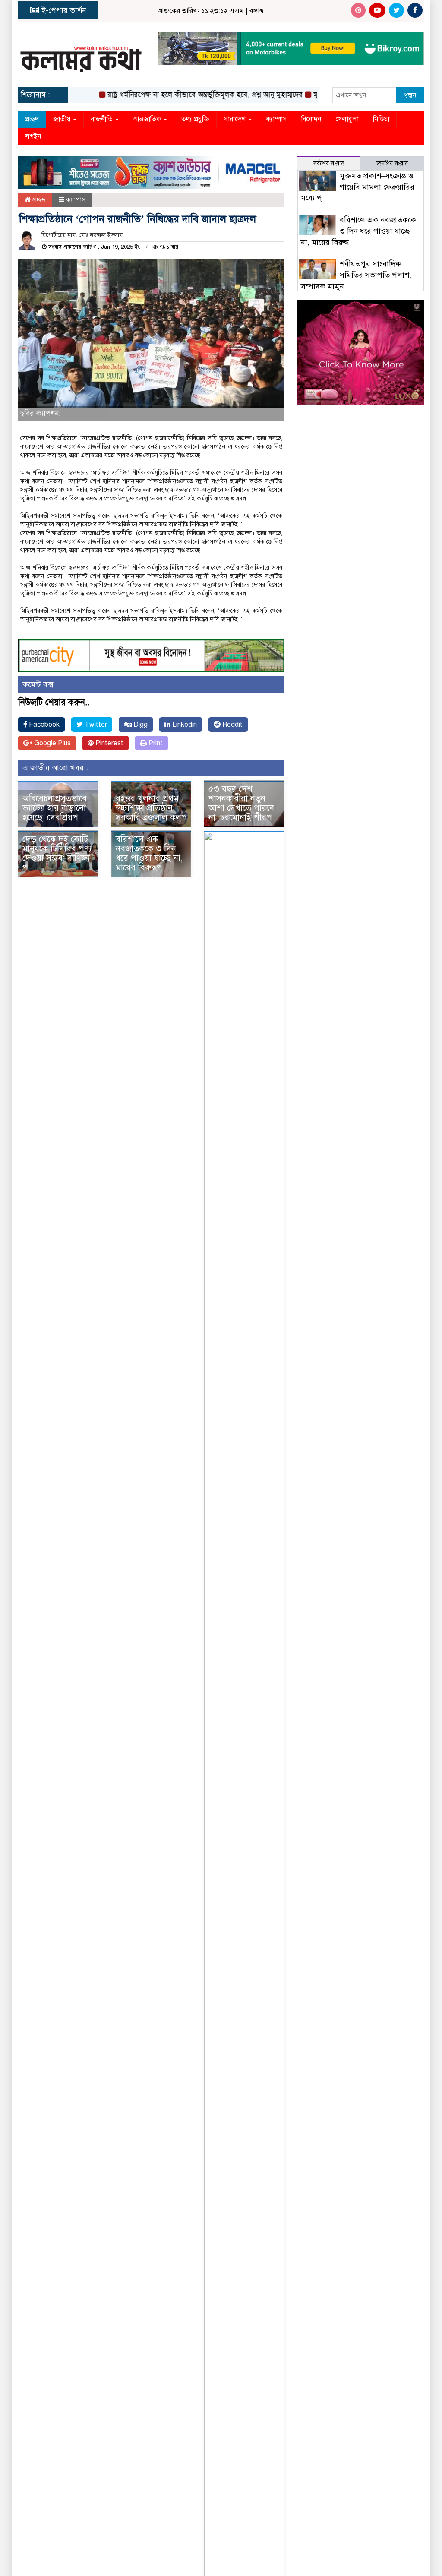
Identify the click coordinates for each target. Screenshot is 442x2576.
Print (155, 743)
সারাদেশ (235, 119)
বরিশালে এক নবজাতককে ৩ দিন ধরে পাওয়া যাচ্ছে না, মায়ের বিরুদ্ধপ (149, 853)
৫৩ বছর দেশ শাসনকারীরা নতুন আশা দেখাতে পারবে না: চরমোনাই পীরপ (241, 803)
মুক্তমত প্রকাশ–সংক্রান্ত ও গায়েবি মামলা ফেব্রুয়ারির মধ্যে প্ (358, 187)
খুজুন (410, 95)
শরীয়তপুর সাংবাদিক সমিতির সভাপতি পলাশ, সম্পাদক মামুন (356, 275)
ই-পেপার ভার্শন (63, 10)
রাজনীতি (103, 119)
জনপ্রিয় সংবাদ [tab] (392, 163)
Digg (140, 725)
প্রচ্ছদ (32, 119)
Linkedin (184, 725)
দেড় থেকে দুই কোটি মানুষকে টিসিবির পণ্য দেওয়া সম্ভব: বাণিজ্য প (57, 853)
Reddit (232, 725)
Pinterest (109, 743)
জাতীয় (63, 119)
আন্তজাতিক (148, 119)
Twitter (95, 725)
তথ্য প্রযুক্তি (195, 119)
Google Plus (52, 743)
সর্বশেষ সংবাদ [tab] (329, 163)
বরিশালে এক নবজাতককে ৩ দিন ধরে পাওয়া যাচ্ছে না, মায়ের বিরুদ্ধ (359, 231)
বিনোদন (311, 119)
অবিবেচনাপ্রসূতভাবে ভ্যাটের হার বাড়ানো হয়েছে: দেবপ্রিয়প (55, 808)
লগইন (33, 136)
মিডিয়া (381, 119)
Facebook (43, 725)
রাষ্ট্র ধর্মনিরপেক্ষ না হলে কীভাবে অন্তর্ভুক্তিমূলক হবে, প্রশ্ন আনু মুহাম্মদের (183, 95)
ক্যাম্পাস (276, 119)
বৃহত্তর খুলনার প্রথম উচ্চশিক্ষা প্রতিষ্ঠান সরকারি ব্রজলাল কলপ (151, 808)
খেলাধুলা (347, 119)
